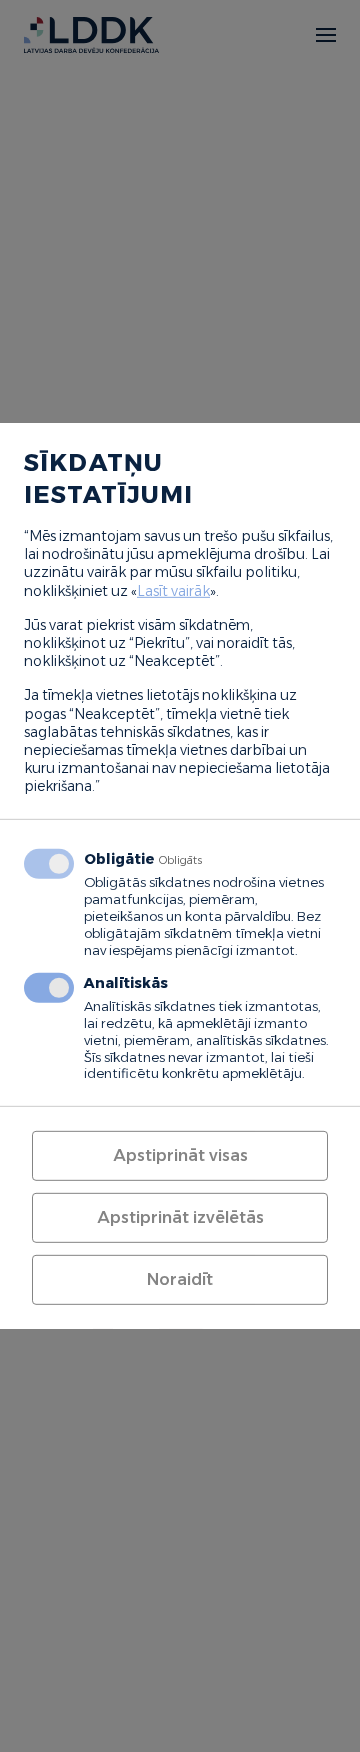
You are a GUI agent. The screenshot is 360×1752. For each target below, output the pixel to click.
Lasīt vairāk (173, 590)
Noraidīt (180, 1279)
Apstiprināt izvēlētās (180, 1217)
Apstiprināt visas (180, 1155)
